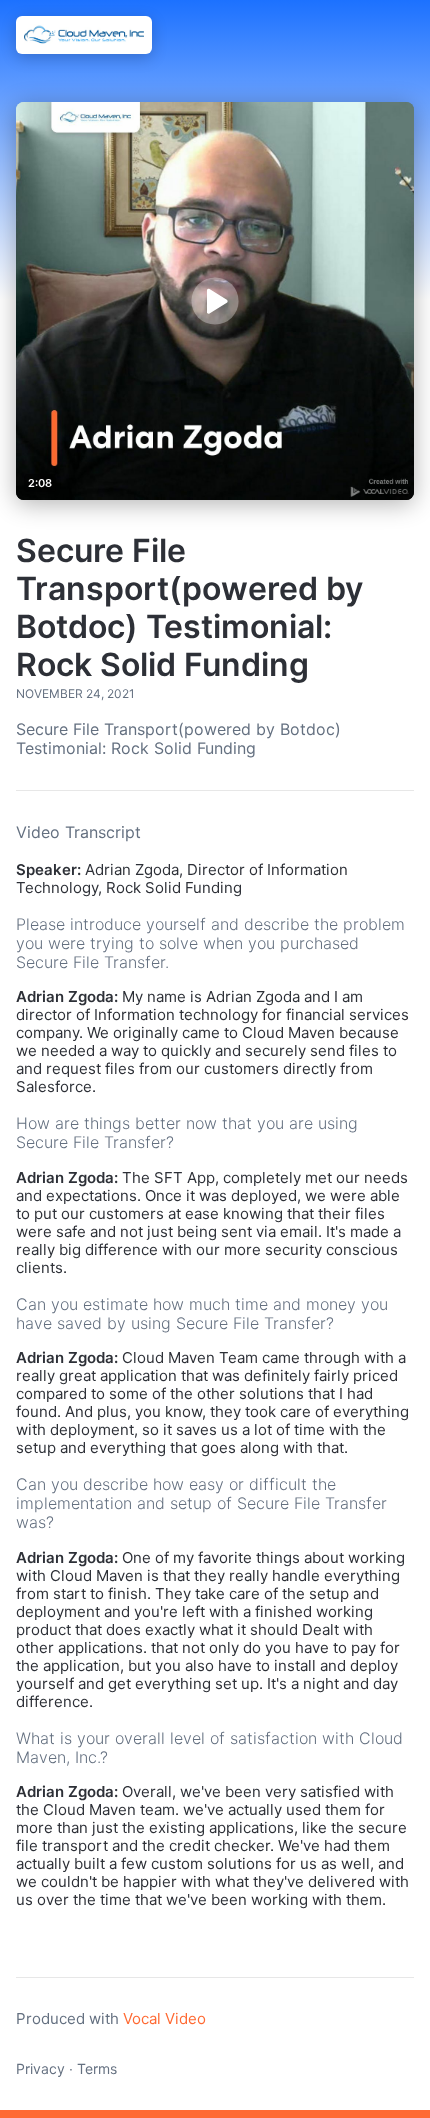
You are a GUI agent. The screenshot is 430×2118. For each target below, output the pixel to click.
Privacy (40, 2068)
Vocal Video (164, 2018)
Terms (97, 2068)
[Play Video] (214, 300)
